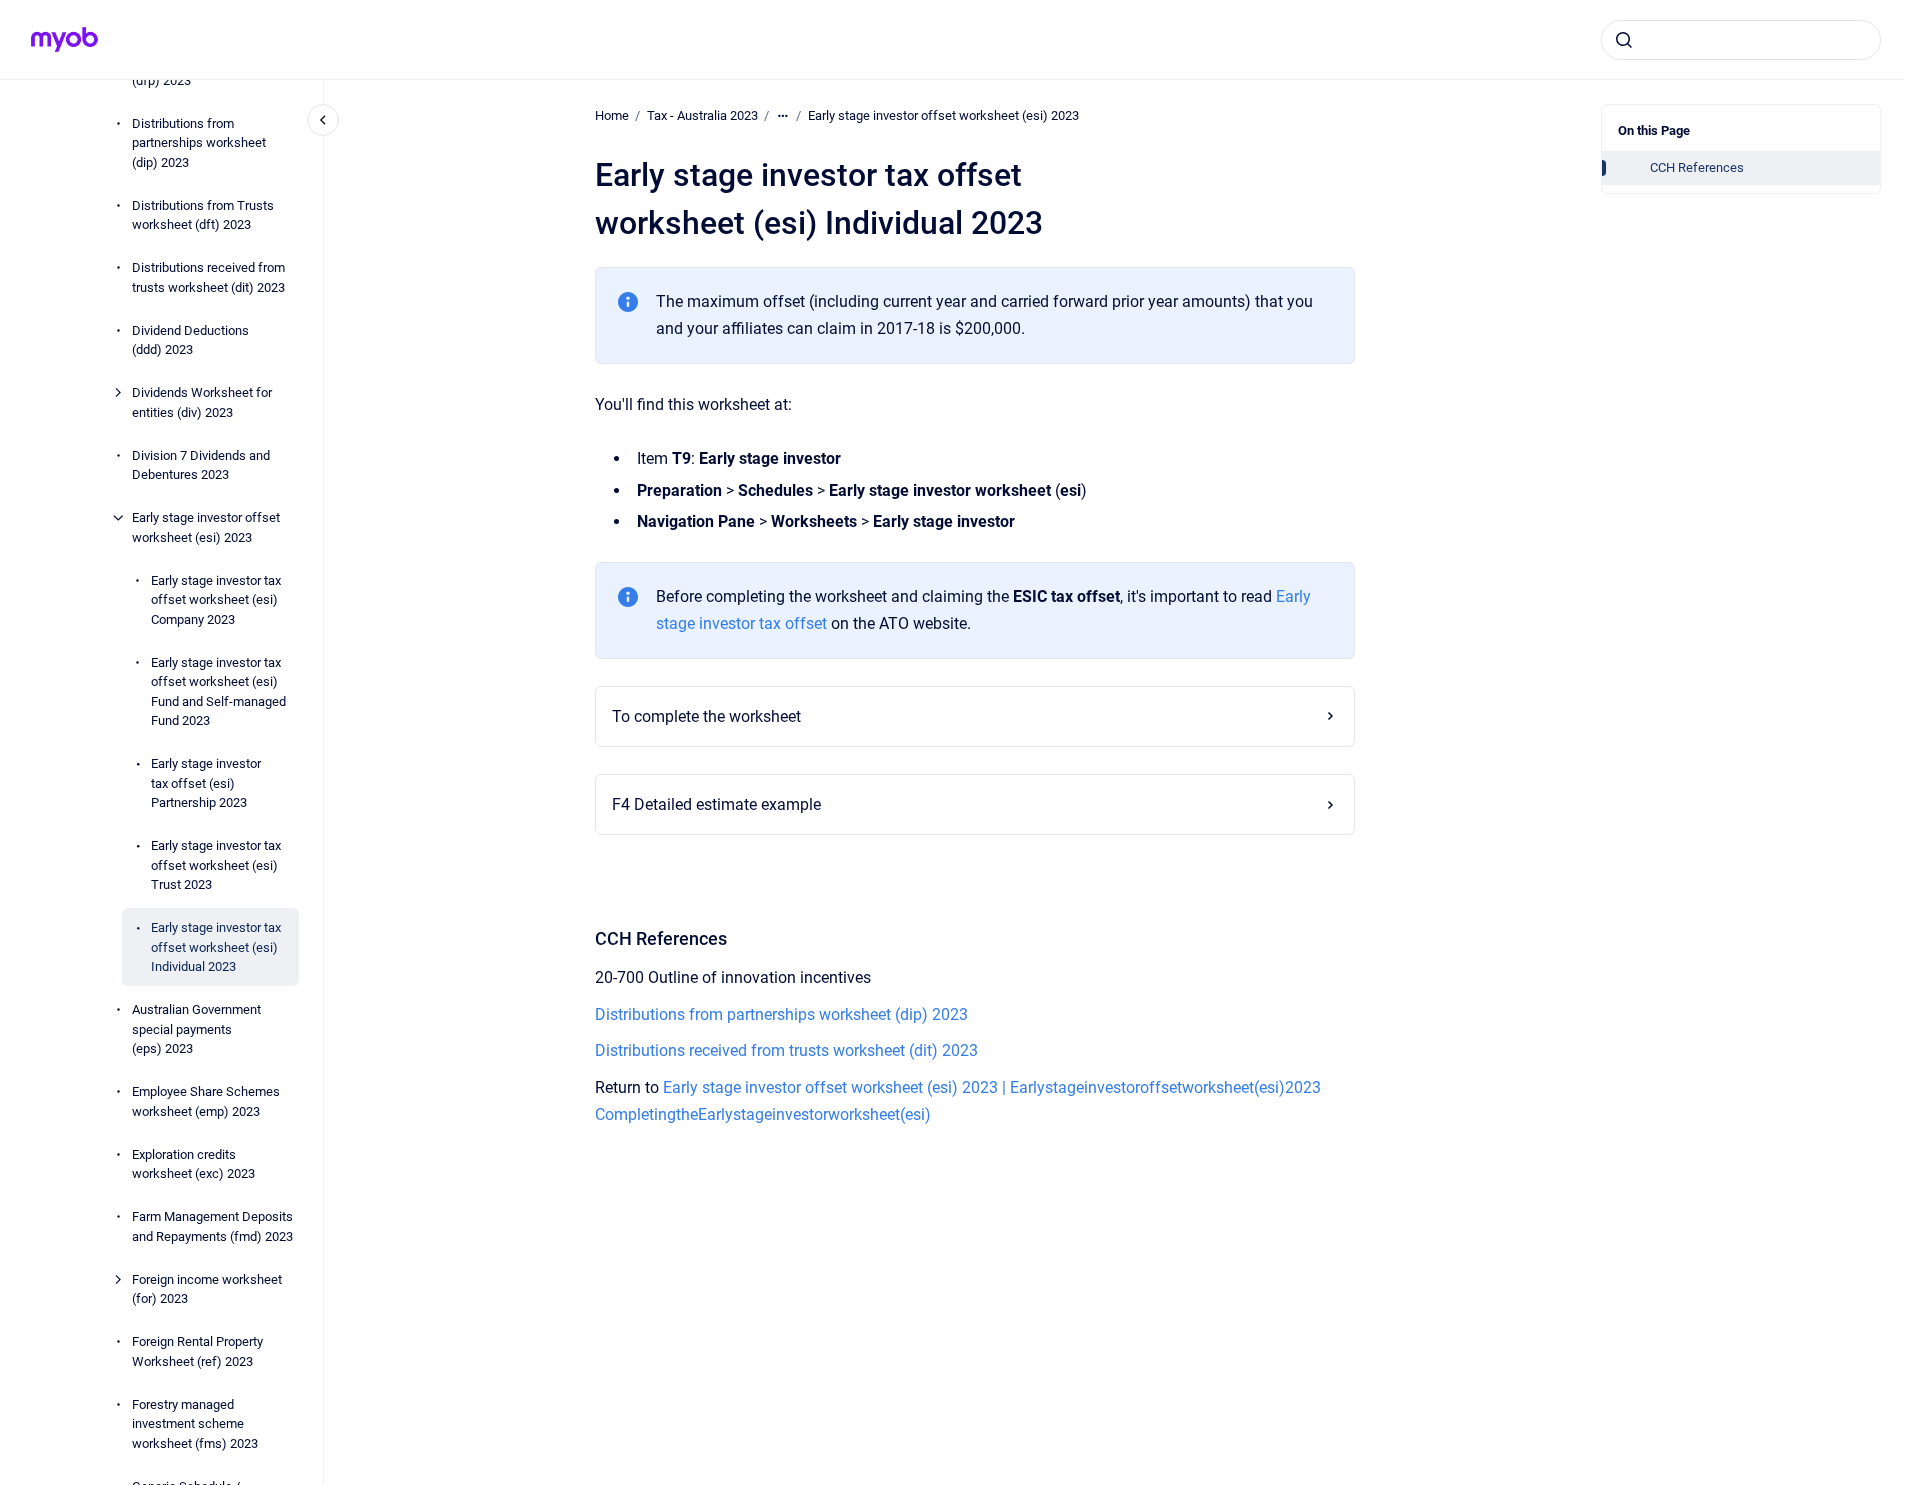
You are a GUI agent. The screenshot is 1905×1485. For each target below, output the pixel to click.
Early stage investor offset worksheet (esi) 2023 (206, 527)
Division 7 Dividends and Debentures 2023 (201, 464)
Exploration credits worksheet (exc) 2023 (193, 1163)
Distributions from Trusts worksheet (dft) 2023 (203, 214)
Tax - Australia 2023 (702, 115)
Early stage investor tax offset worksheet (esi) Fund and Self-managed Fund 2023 (218, 691)
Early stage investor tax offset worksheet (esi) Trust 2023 (216, 865)
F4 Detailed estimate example (716, 804)
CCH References (1697, 167)
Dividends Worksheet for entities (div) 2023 (202, 402)
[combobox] (1741, 40)
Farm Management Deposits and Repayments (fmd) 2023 (212, 1226)
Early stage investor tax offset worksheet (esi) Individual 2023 (216, 947)
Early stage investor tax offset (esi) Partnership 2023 (206, 783)
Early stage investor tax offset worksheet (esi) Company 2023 (216, 599)
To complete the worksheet (706, 716)
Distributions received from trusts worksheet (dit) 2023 (208, 277)
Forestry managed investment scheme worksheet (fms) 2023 (195, 1423)
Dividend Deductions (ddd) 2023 (190, 339)
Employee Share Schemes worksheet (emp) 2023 (206, 1101)
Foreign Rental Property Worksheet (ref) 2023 (197, 1351)
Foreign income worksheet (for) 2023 (207, 1288)
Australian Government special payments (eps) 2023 (196, 1029)
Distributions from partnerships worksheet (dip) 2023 (199, 142)
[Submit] (1624, 40)
